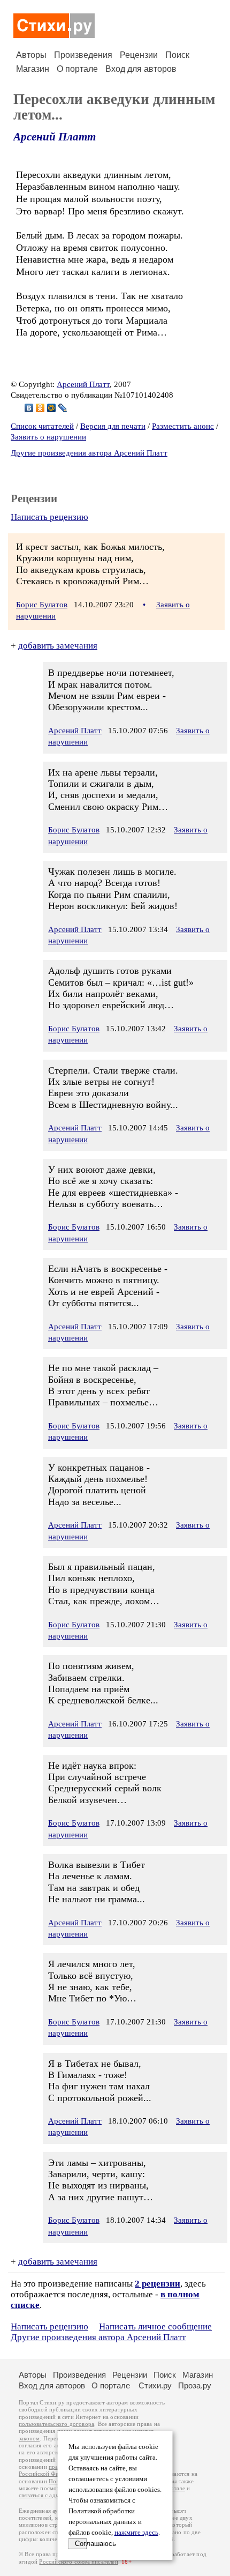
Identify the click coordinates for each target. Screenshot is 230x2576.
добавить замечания (58, 646)
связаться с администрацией (56, 2495)
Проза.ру (195, 2385)
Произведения (83, 55)
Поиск (177, 55)
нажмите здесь (136, 2533)
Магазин (33, 69)
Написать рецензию (49, 517)
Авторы (31, 55)
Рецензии (139, 55)
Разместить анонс (183, 426)
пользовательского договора (56, 2424)
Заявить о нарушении (48, 437)
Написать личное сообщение (155, 2326)
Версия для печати (113, 426)
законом (29, 2439)
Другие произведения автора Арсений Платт (89, 453)
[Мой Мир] (52, 408)
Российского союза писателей (78, 2562)
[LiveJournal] (63, 408)
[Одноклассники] (40, 408)
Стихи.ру (155, 2385)
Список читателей (42, 426)
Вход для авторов (141, 69)
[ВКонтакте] (29, 408)
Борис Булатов (42, 605)
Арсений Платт (55, 137)
